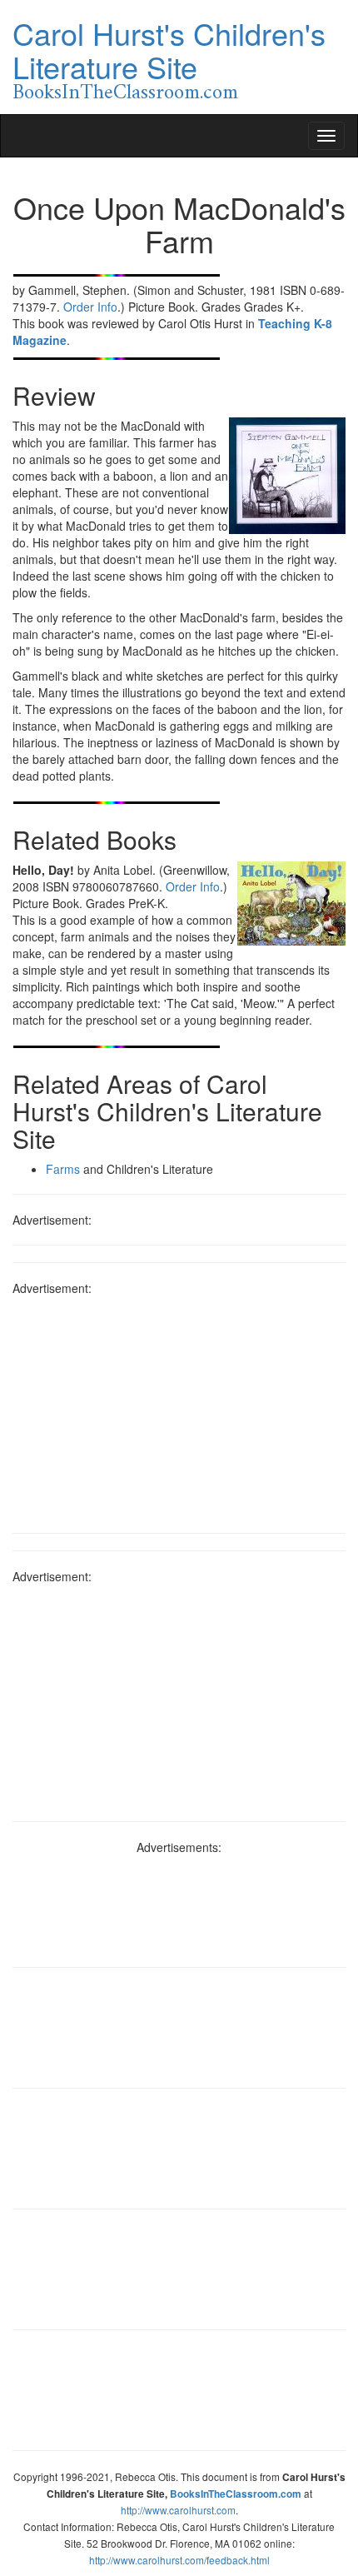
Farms (63, 1169)
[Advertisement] (179, 1409)
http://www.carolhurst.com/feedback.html (179, 2560)
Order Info (90, 307)
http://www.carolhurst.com (178, 2510)
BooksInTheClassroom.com (125, 93)
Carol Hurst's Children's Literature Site (169, 50)
